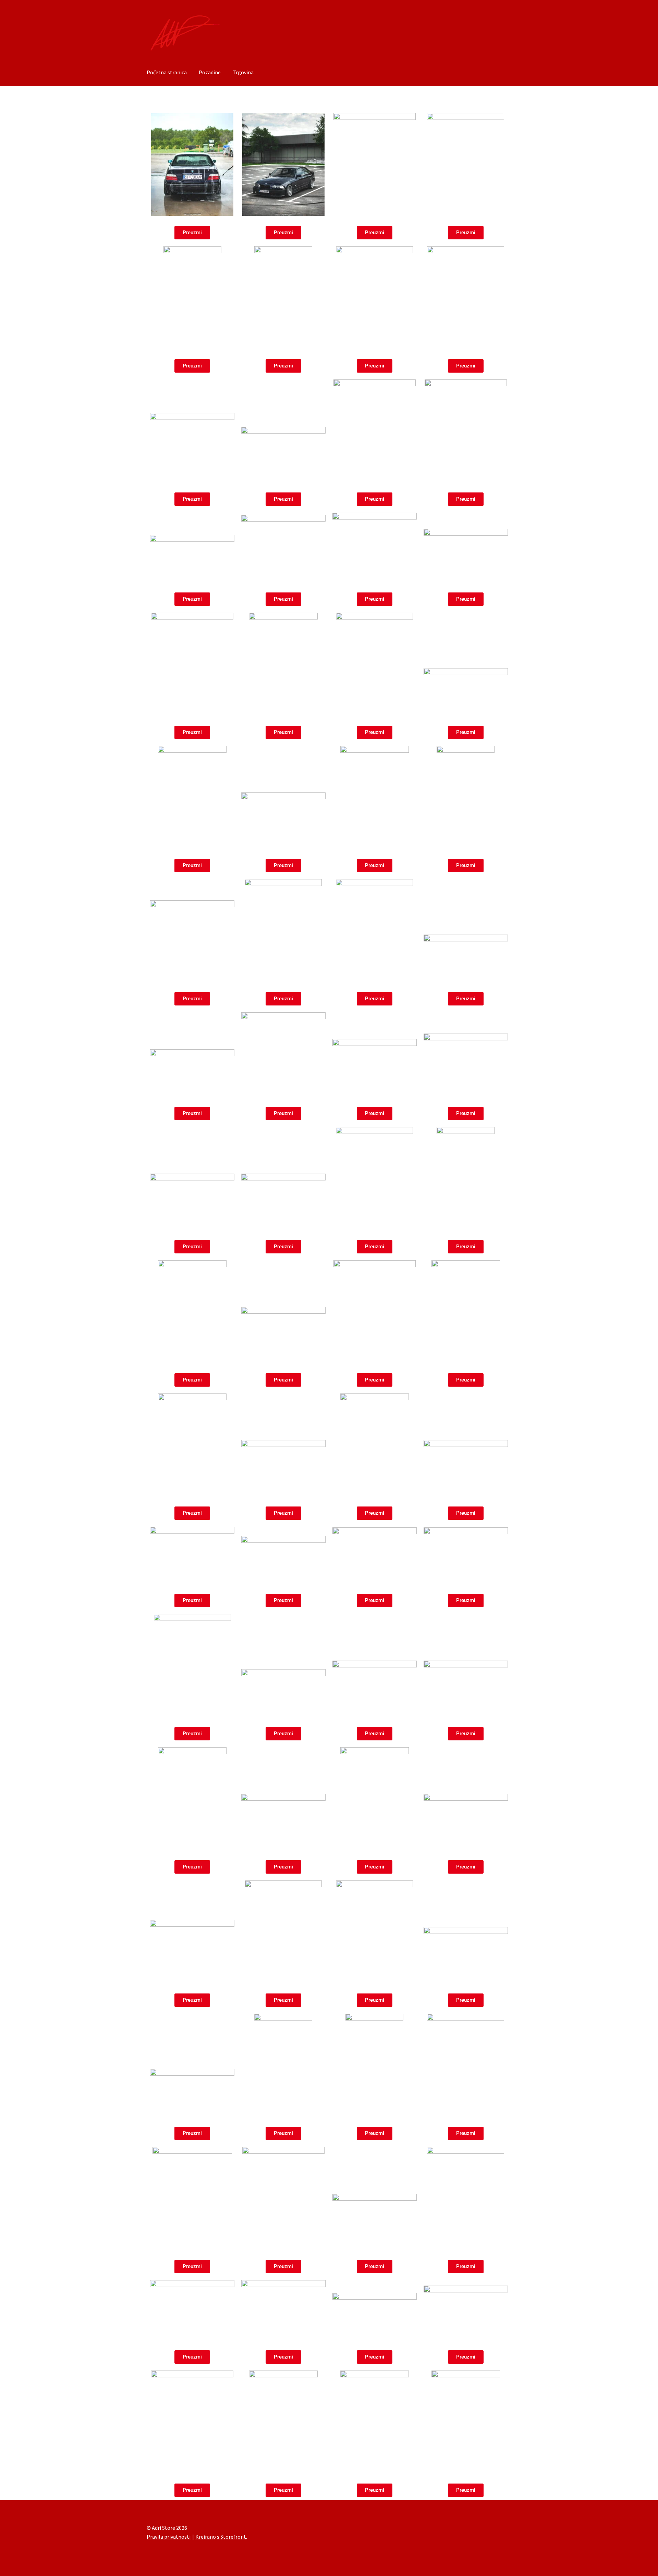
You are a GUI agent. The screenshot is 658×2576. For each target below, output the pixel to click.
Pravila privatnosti (169, 2537)
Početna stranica (167, 72)
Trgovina (243, 72)
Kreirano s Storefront (221, 2537)
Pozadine (210, 72)
